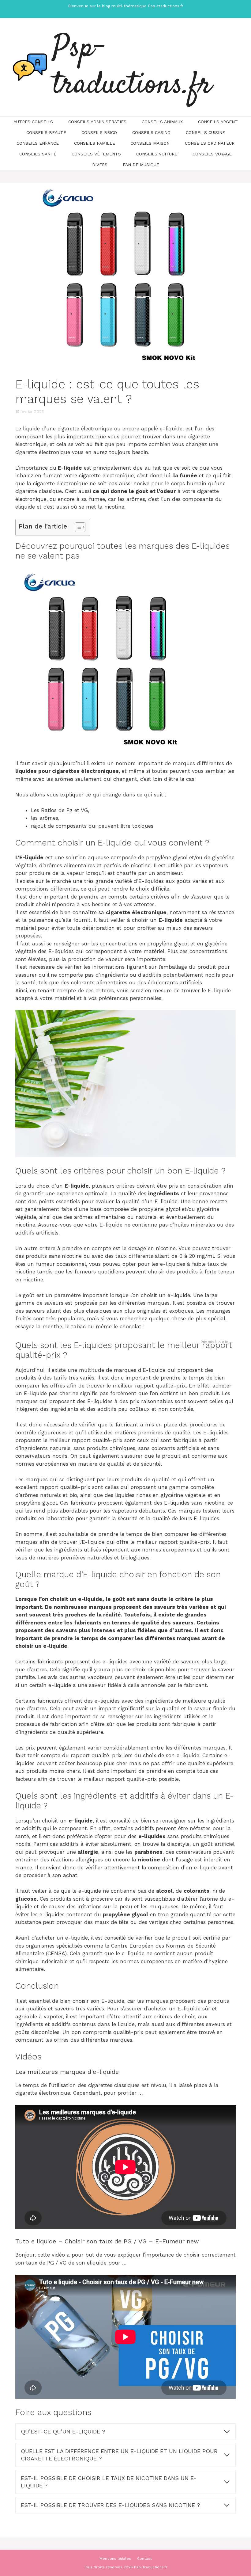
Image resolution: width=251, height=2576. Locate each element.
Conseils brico (99, 132)
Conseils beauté (46, 132)
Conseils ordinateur (210, 143)
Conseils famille (95, 143)
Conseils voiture (157, 154)
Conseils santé (38, 154)
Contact (144, 2559)
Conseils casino (151, 132)
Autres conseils (33, 122)
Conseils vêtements (96, 154)
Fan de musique (141, 165)
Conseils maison (150, 143)
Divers (100, 165)
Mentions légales (115, 2559)
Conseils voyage (212, 154)
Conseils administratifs (97, 122)
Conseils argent (218, 122)
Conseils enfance (38, 143)
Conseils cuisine (205, 132)
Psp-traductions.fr (132, 67)
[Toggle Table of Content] (77, 527)
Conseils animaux (162, 122)
